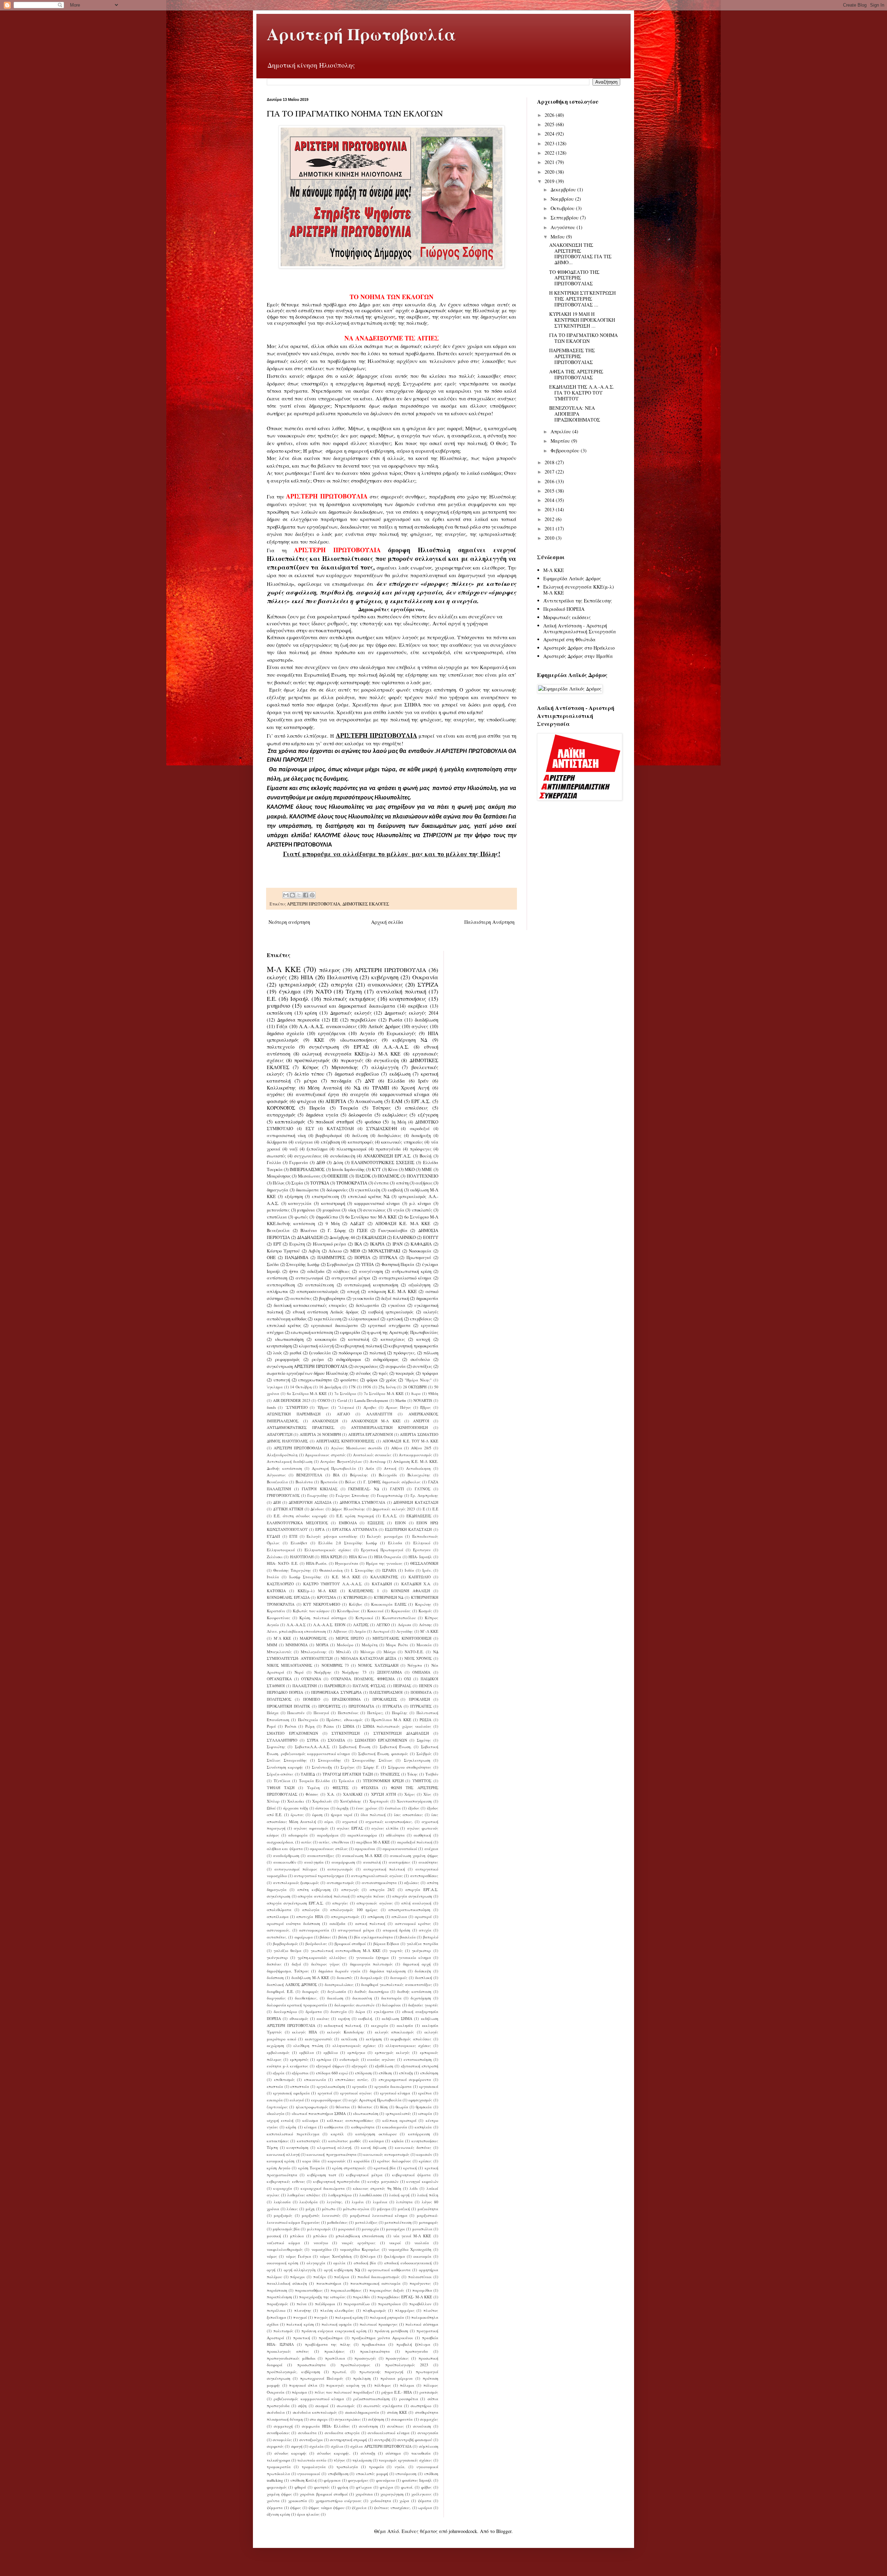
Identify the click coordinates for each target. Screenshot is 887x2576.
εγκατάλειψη (368, 1190)
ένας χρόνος (367, 1808)
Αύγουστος (276, 1475)
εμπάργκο (356, 2052)
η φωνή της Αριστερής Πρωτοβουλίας (403, 1332)
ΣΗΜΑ (349, 1726)
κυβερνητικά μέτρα (364, 2175)
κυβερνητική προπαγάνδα (337, 2181)
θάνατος (365, 2107)
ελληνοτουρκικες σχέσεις (409, 2045)
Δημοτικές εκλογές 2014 (411, 1013)
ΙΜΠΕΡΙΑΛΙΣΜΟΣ (307, 1169)
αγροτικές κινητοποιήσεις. (389, 1822)
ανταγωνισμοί (309, 1278)
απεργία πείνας (371, 1896)
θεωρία (402, 2107)
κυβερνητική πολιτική (361, 1346)
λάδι (414, 2188)
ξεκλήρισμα (395, 2256)
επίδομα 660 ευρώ (332, 2073)
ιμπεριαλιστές (398, 2113)
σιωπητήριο (421, 2406)
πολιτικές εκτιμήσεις (349, 999)
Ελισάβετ (299, 1543)
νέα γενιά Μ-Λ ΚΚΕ (412, 2236)
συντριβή (382, 2440)
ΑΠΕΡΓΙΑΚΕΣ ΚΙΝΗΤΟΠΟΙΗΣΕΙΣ (345, 1441)
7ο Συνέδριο (345, 1393)
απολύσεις (416, 1108)
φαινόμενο (385, 2480)
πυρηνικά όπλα (303, 2385)
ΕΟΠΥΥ (431, 1237)
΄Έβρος (323, 1407)
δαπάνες (274, 1964)
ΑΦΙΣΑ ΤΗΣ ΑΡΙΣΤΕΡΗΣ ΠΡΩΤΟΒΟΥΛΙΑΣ (576, 374)
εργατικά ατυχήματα (389, 1325)
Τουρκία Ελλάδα (315, 1781)
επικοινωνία (315, 2079)
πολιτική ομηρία (337, 2324)
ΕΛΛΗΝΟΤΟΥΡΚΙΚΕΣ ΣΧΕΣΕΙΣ (383, 1163)
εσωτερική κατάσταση (312, 1332)
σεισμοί (322, 2406)
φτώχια (387, 2487)
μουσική (274, 2236)
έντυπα (381, 1183)
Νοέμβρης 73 (354, 1672)
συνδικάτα (307, 2433)
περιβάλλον (363, 1020)
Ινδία (409, 1570)
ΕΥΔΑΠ (273, 1536)
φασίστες (349, 1380)
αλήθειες (342, 1271)
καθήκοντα (334, 2127)
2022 (550, 153)
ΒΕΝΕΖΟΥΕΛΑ (309, 1475)
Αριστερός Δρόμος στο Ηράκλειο (579, 648)
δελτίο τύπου (309, 1074)
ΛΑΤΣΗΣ (361, 1625)
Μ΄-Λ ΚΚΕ (429, 1631)
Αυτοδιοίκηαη (418, 1468)
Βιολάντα (304, 1482)
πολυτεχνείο (281, 1047)
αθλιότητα (395, 1835)
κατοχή (423, 1339)
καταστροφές (361, 1142)
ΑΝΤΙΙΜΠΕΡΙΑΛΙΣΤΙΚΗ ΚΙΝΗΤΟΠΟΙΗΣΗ (389, 1427)
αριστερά (423, 1916)
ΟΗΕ (271, 1257)
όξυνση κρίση (278, 2514)
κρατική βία (385, 2168)
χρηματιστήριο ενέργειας (339, 2501)
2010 (550, 538)
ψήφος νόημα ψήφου (326, 2508)
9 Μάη (332, 1224)
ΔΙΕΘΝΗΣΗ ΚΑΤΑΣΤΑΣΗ (416, 1502)
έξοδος (414, 1808)
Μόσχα (390, 1652)
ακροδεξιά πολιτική (415, 1842)
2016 (550, 481)
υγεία (399, 1210)
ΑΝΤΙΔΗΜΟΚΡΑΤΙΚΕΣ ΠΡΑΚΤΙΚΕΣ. (301, 1427)
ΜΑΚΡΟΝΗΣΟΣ (313, 1638)
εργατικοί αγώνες (356, 2093)
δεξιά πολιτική (395, 1298)
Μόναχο (367, 1652)
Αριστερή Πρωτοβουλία (361, 34)
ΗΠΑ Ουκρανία (388, 1557)
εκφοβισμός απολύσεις (411, 2039)
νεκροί (395, 2243)
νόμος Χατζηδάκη (336, 2256)
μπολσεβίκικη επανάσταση (360, 2236)
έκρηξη (342, 1808)
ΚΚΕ (319, 1040)
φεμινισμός (277, 2487)
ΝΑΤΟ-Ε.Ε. (414, 1652)
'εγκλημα (275, 1387)
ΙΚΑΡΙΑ (377, 1244)
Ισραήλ (300, 999)
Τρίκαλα (346, 1781)
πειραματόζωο (357, 2304)
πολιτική (377, 1353)
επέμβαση (330, 1142)
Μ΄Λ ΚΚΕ (283, 1638)
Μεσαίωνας (309, 1176)
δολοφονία (360, 1115)
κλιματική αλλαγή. (335, 2147)
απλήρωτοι (277, 1291)
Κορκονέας (401, 1611)
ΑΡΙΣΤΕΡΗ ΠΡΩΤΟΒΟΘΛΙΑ (298, 1448)
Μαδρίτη (370, 1645)
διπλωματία (367, 1305)
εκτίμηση (374, 2039)
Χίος (427, 1794)
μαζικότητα (428, 2209)
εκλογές (277, 977)
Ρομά (271, 1726)
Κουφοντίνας (279, 1618)
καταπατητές (309, 2141)
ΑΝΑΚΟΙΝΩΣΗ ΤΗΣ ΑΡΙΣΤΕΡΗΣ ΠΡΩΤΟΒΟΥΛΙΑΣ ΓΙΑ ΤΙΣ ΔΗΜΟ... (580, 254)
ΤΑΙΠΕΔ (308, 1774)
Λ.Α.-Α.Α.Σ (296, 1625)
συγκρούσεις (366, 1366)
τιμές (383, 1373)
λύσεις (292, 2209)
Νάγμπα (415, 1665)
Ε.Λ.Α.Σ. (390, 1516)
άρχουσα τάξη (296, 1808)
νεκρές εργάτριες (359, 2243)
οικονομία (422, 2256)
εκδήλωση (400, 1074)
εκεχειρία (380, 2025)
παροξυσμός (278, 2304)
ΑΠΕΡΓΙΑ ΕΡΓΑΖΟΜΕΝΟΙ (371, 1434)
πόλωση (431, 1353)
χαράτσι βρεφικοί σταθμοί (324, 2494)
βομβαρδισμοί (329, 1135)
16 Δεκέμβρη (330, 1387)
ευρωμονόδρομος (326, 2100)
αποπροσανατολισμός (318, 1291)
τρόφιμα (430, 1373)
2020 (550, 172)
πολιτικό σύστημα (422, 2324)
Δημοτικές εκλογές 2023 (394, 1509)
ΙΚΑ (358, 1244)
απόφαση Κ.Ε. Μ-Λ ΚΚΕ (392, 1291)
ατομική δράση (397, 1930)
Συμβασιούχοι (340, 1264)
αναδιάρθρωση (286, 1855)
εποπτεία (275, 2086)
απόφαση (376, 1916)
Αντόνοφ (378, 1461)
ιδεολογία (276, 2113)
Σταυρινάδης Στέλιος (372, 1760)
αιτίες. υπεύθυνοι (334, 1842)
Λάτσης (425, 1625)
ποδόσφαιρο (350, 1353)
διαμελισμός (371, 1977)
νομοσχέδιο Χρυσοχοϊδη (410, 2249)
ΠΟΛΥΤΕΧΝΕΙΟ (423, 1176)
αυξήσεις (424, 1183)
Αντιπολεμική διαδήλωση (290, 1461)
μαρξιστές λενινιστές (321, 2215)
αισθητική (422, 1835)
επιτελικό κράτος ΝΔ (369, 1196)
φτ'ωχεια (364, 2487)
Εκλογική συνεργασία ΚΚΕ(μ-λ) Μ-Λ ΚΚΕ (579, 590)
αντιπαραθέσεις (424, 1876)
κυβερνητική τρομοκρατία (413, 1346)
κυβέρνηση (385, 977)
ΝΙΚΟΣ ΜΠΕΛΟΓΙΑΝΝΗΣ (289, 1665)
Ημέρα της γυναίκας (384, 1563)
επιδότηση (429, 2073)
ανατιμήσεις (400, 1862)
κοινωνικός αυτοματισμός (387, 2154)
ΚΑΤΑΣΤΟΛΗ (340, 1129)
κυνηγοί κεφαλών (422, 2181)
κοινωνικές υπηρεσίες (402, 1142)
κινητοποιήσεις (408, 999)
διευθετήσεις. (306, 1998)
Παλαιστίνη (342, 977)
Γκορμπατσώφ (390, 1495)
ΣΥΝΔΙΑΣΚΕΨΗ (382, 1129)
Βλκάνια (309, 1230)
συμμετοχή (283, 2426)
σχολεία (317, 2446)
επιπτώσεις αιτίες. (352, 2079)
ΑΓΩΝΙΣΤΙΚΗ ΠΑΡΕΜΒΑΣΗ (294, 1414)
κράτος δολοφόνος (394, 2161)
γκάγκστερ (421, 1950)
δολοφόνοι (391, 2005)
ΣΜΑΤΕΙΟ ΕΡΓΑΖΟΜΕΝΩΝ (292, 1733)
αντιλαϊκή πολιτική (401, 991)
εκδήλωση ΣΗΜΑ (397, 2018)
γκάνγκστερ (277, 1957)
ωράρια (425, 2508)
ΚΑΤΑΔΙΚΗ (382, 1584)
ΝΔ (357, 1088)
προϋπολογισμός (312, 1060)
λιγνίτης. (335, 2202)
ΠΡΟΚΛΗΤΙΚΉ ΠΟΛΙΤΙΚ (288, 1706)
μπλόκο (320, 2236)
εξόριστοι (300, 2073)
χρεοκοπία (298, 2501)
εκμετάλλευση (328, 1319)
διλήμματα (277, 1142)
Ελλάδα (396, 1081)
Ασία (370, 1468)
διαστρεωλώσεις (339, 1984)
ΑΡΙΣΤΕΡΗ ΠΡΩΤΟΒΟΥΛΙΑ (314, 904)
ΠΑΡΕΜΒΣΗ (335, 1686)
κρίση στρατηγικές (349, 2168)
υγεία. (400, 2467)
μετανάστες (278, 1210)
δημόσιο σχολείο (285, 1033)
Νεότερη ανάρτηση (289, 922)
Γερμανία (299, 1163)
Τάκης (412, 1774)
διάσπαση (275, 1977)
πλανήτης (303, 2310)
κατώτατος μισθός (345, 2141)
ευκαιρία (275, 2100)
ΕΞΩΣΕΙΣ (376, 1523)
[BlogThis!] (292, 895)
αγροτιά (350, 1822)
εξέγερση (428, 1115)
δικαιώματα (307, 1190)
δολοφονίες (337, 1190)
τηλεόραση (362, 2460)
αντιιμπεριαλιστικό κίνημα (405, 1278)
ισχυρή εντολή (280, 2120)
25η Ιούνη (387, 1387)
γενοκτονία (363, 1298)
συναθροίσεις (278, 2433)
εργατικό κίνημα (395, 2093)
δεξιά (296, 1964)
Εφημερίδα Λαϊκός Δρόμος (572, 578)
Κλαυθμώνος (348, 1611)
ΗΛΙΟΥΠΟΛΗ (302, 1557)
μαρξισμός (283, 2215)
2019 (550, 181)
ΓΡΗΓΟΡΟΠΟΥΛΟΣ (283, 1495)
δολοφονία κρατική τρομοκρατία (297, 2005)
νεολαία (422, 2243)
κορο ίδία (311, 2161)
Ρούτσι (291, 1726)
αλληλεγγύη (385, 1067)
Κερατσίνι (276, 1611)
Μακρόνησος (279, 1176)
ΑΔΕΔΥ (357, 1224)
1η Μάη (399, 1122)
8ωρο (416, 1393)
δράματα (314, 2011)
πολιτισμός (283, 2331)
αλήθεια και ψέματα (285, 1849)
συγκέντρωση (324, 1047)
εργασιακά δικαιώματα (335, 1325)
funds (271, 1407)
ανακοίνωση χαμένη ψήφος (414, 1855)
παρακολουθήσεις (346, 2290)
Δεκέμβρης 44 (342, 1237)
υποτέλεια (277, 1217)
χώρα (404, 2501)
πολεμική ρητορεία (387, 2317)
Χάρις (410, 1794)
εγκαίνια (397, 1305)
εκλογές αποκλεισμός (395, 2032)
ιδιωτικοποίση (366, 2113)
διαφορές (310, 1991)
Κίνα (393, 1169)
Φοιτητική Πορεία (398, 1264)
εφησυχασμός (420, 2100)
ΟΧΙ (407, 1679)
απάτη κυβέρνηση (314, 1889)
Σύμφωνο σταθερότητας (410, 1767)
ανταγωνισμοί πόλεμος (296, 1869)
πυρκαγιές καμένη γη (346, 2385)
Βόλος (350, 1482)
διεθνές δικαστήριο (372, 1991)
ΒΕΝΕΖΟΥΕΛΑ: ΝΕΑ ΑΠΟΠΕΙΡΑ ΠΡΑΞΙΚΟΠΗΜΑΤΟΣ (575, 414)
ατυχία (425, 1930)
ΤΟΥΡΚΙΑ (320, 1183)
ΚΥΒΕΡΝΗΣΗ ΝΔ (389, 1597)
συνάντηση (368, 2426)
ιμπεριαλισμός (298, 984)
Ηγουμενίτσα (347, 1563)
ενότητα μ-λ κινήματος (288, 2066)
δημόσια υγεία (322, 1115)
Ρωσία (396, 1020)
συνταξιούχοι (311, 2440)
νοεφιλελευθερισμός (285, 2249)
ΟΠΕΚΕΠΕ (338, 1176)
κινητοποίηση (279, 1346)
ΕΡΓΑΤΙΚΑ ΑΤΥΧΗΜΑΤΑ (355, 1529)
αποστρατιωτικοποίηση (409, 1910)
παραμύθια (422, 2290)
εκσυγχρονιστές (319, 2039)
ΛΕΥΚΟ (383, 1625)
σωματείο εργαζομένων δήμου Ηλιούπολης (308, 1373)
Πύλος (279, 1183)
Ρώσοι (329, 1726)
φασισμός (277, 1101)
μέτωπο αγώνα (356, 2209)
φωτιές (301, 1217)
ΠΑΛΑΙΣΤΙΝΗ (305, 1686)
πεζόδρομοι (325, 2304)
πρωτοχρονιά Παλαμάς (322, 2378)
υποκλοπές (422, 1210)
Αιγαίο (367, 1033)
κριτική (410, 2168)
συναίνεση (422, 2426)
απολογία (311, 1910)
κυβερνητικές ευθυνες (286, 2181)
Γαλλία (274, 1163)
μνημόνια (306, 1210)
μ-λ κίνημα (420, 1203)
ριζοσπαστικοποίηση (372, 2399)
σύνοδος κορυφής (291, 2453)
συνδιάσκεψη (343, 1156)
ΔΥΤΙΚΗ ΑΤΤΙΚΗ (288, 1509)
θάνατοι (343, 2107)
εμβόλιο (331, 2052)
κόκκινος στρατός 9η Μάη (377, 2188)
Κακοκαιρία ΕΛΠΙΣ (389, 1604)
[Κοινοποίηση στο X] (299, 895)
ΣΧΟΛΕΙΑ (336, 1740)
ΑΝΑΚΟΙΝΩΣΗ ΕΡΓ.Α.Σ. (387, 1156)
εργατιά (325, 2093)
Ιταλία (273, 1577)
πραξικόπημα (331, 2338)
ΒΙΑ (336, 1475)
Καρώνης (423, 1604)
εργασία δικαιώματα (393, 2086)
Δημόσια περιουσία (299, 1020)
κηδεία (398, 2141)
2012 (550, 519)
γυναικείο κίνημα (415, 1957)
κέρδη (291, 2127)
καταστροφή (333, 1203)
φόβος (426, 2487)
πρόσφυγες (421, 1149)
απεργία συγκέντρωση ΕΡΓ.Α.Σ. (295, 1903)
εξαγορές (360, 2066)
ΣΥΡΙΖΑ (428, 984)
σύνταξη (368, 2453)
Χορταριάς (379, 1801)
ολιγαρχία (316, 2263)
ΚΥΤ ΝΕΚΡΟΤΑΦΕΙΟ (322, 1604)
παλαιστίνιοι (420, 2277)
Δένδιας (317, 1509)
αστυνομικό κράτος (413, 1923)
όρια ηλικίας (308, 2514)
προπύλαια (335, 2358)
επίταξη (406, 2073)
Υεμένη (313, 1788)
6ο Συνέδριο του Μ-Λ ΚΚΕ (371, 1217)
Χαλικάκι (296, 1801)
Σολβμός (424, 1754)
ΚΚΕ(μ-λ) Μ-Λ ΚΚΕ (317, 1591)
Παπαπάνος (348, 1713)
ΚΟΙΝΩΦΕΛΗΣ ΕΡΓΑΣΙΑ (288, 1597)
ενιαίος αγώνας (381, 2059)
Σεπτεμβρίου (565, 218)
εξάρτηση (294, 1196)
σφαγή (297, 2446)
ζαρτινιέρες (277, 2107)
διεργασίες (276, 1998)
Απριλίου (561, 431)
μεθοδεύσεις (337, 2222)
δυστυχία (339, 2011)
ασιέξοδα (337, 1923)
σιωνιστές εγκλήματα (383, 2406)
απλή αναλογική (416, 1903)
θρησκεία (424, 2107)
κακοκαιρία (326, 1339)
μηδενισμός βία (286, 2229)
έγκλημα (290, 991)
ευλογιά (297, 2100)
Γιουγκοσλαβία (393, 1230)
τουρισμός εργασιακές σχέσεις (405, 2460)
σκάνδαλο (420, 1359)
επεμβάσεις (421, 1319)
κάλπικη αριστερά (399, 2120)
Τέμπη (354, 991)
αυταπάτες (301, 1298)
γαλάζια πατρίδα (423, 1944)
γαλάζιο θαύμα (288, 1950)
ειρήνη (344, 2018)
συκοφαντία (402, 2419)
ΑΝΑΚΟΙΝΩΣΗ (325, 1421)
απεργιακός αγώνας (375, 1903)
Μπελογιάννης (314, 1652)
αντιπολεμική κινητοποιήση (371, 1285)
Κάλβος (356, 1604)
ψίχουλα (359, 2508)
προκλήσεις (335, 2351)
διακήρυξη (421, 1135)
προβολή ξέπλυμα (413, 2344)
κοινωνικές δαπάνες (413, 2147)
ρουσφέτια (409, 2399)
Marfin (401, 1400)
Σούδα (273, 1264)
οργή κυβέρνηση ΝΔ (342, 2270)
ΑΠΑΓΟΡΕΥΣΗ (280, 1434)
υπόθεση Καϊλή (304, 2480)
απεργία (342, 984)
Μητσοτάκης (345, 1067)
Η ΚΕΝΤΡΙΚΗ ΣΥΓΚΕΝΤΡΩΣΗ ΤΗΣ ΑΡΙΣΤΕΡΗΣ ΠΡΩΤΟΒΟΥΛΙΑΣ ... (582, 299)
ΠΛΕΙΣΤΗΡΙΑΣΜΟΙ (386, 1692)
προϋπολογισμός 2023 (407, 2365)
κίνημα (310, 2127)
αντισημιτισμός (341, 1883)
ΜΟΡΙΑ (322, 1645)
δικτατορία (391, 1998)
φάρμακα (332, 2480)
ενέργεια (304, 1142)
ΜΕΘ (355, 1251)
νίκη (352, 1210)
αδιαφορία (298, 1835)
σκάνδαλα (276, 2412)
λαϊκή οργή (399, 2195)
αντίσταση (277, 1278)
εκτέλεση (349, 2039)
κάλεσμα (310, 2120)
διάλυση (360, 1135)
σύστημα (393, 2453)
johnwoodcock (463, 2531)
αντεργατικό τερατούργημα (319, 1876)
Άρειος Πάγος (398, 1407)
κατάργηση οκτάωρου (376, 2134)
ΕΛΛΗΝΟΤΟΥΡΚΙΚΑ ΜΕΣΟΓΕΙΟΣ (297, 1523)
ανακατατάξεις (321, 1855)
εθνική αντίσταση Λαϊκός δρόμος (326, 1312)
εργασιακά (429, 2086)
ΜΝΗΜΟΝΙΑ (297, 1645)
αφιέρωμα (304, 1937)
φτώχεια (307, 1101)
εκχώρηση (275, 2045)
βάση (343, 1937)
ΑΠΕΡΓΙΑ (336, 1101)
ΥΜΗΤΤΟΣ (422, 1781)
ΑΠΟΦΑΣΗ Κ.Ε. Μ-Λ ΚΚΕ (403, 1224)
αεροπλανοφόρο (362, 1835)
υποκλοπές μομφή (372, 2474)
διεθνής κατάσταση (414, 1991)
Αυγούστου (564, 227)
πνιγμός (321, 2317)
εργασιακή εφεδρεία (291, 2093)
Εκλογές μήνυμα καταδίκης (332, 1536)
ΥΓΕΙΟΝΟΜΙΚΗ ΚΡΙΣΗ (383, 1781)
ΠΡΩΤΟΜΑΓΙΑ (361, 1706)
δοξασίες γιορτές (423, 2005)
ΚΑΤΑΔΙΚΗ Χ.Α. (416, 1584)
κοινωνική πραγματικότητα (331, 2154)
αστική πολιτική (370, 1923)
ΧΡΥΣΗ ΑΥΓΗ (384, 1794)
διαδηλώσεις (389, 1135)
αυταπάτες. (277, 1937)
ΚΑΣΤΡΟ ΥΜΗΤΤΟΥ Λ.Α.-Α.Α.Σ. (333, 1584)
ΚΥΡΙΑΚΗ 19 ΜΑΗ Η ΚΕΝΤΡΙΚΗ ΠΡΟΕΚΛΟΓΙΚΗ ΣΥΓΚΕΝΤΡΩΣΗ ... (582, 320)
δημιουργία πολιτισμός (371, 1964)
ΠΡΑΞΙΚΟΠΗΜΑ (346, 1699)
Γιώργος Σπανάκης (353, 1495)
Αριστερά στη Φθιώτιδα (569, 639)
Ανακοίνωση (369, 1101)
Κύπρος (311, 1067)
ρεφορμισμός (287, 1359)
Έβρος (426, 1407)
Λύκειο (335, 1251)
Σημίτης (424, 1740)
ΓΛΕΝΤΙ (397, 1489)
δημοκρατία (427, 1298)
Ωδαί (271, 1808)
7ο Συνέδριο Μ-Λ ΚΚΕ (384, 1393)
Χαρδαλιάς (322, 1801)
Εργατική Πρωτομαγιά (382, 1550)
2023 (550, 143)
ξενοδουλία (320, 1353)
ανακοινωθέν (285, 1862)
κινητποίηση (297, 2147)
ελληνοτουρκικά (364, 1319)
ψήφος (296, 2508)
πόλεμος (330, 970)
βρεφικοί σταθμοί (350, 1944)
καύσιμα (376, 2141)
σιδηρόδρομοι (349, 1359)
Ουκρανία (425, 977)
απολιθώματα (279, 1910)
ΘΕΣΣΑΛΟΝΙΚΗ (424, 1563)
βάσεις (326, 1937)
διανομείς (399, 1977)
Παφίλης (400, 1713)
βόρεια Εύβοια (387, 1944)
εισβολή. (366, 2018)
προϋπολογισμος (355, 2365)
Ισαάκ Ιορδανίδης (348, 1169)
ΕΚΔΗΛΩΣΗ (374, 1237)
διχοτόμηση (421, 1998)
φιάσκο (373, 1122)
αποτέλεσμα (278, 1916)
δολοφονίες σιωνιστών (354, 2005)
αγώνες (420, 1026)
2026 (550, 115)
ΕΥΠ (293, 1536)
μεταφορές (429, 2222)
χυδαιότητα (381, 2501)
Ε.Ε (435, 1509)
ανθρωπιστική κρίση (412, 1271)
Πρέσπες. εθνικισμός (345, 1720)
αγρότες (276, 1094)
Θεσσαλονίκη (331, 1570)
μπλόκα (297, 2236)
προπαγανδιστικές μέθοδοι (291, 2358)
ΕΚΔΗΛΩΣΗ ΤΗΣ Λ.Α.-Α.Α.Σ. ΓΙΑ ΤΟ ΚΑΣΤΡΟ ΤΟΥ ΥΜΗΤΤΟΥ (582, 393)
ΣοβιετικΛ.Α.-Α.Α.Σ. (313, 1747)
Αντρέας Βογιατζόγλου (341, 1461)
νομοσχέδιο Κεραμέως (360, 2249)
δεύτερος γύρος (326, 1964)
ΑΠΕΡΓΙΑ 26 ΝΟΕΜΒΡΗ (320, 1434)
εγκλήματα (384, 2011)
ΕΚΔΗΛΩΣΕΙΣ (419, 1516)
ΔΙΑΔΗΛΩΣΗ (310, 1237)
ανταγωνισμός (340, 1869)
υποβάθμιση (338, 2474)
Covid (342, 1400)
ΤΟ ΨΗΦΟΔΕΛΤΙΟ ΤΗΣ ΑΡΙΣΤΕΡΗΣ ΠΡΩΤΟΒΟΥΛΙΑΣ (574, 278)
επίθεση (385, 2073)
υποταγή (282, 1380)
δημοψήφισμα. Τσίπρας (288, 1971)
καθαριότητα (363, 2127)
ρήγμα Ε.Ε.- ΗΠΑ (397, 2392)
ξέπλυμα (368, 2256)
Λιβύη (314, 1251)
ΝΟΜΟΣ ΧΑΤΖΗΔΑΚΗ (378, 1665)
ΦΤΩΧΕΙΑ (370, 1788)
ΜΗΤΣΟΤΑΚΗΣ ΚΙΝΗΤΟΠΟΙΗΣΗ (402, 1638)
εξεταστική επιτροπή (420, 2066)
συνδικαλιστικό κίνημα (388, 2433)
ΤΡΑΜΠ (381, 1088)
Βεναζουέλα (277, 1482)
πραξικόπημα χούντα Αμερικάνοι (383, 2338)
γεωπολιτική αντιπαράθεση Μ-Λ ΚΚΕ (346, 1950)
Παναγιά (321, 1713)
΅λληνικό (346, 1407)
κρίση (311, 1013)
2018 (550, 462)
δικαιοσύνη (362, 1998)
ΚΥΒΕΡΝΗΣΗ (355, 1597)
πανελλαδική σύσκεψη (287, 2283)
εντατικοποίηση (418, 2059)
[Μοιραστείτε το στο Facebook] (306, 895)
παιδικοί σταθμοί (335, 1122)
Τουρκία (349, 1108)
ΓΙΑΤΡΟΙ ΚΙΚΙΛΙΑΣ (320, 1489)
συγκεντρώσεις (348, 2419)
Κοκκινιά (375, 1611)
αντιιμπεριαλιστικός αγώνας (377, 1876)
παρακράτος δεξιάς (387, 2290)
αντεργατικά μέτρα (351, 1278)
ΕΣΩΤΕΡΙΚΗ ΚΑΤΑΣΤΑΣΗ (408, 1529)
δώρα (360, 2011)
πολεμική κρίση (349, 2317)
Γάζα (282, 1026)
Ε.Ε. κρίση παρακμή (355, 1516)
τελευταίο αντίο (312, 2460)
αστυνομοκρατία (314, 1930)
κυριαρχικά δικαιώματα (323, 2188)
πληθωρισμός (375, 2310)
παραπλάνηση (279, 2297)
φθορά (300, 2487)
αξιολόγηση (419, 1285)
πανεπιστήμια (329, 2283)
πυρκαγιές (352, 1060)
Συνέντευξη (322, 1767)
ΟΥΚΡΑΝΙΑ (311, 1679)
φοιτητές (322, 2487)
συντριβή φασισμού (415, 2440)
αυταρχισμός (281, 1115)
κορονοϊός (337, 2161)
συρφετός (275, 2446)
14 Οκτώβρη (301, 1387)
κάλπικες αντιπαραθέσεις (350, 2120)
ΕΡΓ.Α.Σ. (421, 1101)
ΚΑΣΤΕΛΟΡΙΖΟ (280, 1584)
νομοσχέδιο (322, 2249)
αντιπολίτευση (319, 1285)
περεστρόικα (389, 2304)
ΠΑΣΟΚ (363, 1176)
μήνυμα (384, 2209)
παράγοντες (420, 2283)
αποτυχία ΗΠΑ (310, 1916)
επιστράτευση (325, 1196)
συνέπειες (396, 2426)
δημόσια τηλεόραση (388, 1971)
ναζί (293, 1149)
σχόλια (337, 2446)
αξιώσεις (412, 1883)
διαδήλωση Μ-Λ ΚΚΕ (310, 1977)
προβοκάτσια (374, 2344)
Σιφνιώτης (276, 1747)
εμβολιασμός (278, 2052)
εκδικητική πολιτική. (343, 2025)
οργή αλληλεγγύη (300, 2270)
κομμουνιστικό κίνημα (405, 1094)
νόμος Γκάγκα (298, 2256)
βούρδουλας (316, 1944)
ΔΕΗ (277, 1502)
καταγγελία (300, 1203)
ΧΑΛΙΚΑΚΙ (353, 1794)
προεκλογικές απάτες (288, 2351)
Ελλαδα (395, 1543)
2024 (550, 134)
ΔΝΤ (370, 1081)
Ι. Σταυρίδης (362, 1570)
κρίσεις (425, 2161)
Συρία (297, 1183)
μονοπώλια (422, 2229)
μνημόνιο (278, 1005)
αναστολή (372, 1862)
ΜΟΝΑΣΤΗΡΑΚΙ (384, 1251)
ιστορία (425, 2113)
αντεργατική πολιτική (384, 1869)
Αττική (390, 1468)
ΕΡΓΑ (320, 1529)
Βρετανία (329, 1482)
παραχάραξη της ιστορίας (322, 2297)
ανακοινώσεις (385, 984)
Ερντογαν (422, 1550)
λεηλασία (282, 2202)
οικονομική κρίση (283, 2263)
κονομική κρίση (281, 2161)
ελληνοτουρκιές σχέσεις (354, 2045)
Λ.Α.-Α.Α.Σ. (396, 1047)
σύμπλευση (429, 2446)
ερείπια (425, 2093)
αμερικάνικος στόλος (329, 1849)
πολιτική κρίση (300, 2324)
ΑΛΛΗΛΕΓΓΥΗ (379, 1414)
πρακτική (302, 2338)
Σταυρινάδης (330, 1760)
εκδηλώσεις (395, 1115)
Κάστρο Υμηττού (283, 1251)
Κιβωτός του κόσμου (311, 1611)
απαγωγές (350, 1889)
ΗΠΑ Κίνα (358, 1557)
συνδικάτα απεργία (342, 2433)
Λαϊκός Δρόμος (384, 1026)
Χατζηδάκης (351, 1801)
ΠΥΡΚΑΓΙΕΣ (421, 1706)
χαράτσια (364, 2494)
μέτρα (311, 1081)
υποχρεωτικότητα (315, 1380)
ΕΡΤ (277, 1244)
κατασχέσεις (393, 1339)
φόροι (372, 1380)
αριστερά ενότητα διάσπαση (293, 1923)
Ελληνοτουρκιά (281, 1550)
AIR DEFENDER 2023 (292, 1400)
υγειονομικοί (309, 2474)
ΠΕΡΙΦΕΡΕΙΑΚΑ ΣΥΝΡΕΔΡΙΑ (336, 1692)
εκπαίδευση (279, 1013)
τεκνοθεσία (421, 2453)
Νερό (299, 1672)
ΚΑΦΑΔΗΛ (421, 1244)
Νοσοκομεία (420, 1251)
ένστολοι (393, 1808)
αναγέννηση (371, 1271)
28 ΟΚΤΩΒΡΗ (415, 1387)
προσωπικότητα (311, 2365)
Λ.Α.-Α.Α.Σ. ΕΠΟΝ (329, 1625)
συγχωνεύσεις (308, 1156)
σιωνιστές (276, 1156)
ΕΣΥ (310, 1129)
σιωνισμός (346, 2406)
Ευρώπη (297, 1244)
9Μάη (433, 1393)
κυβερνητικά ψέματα (411, 2175)
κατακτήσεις (278, 2141)
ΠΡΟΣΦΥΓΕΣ (330, 1706)
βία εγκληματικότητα (373, 1937)
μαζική (404, 2209)
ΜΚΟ (410, 1169)
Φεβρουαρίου (566, 450)
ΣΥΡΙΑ (313, 1740)
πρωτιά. (340, 2372)
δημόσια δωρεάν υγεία (339, 1971)
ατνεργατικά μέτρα (356, 1930)
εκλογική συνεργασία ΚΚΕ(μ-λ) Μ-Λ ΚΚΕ (351, 1054)
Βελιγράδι (388, 1475)
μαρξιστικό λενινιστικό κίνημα (379, 2215)
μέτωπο (329, 2209)
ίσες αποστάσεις (409, 1815)
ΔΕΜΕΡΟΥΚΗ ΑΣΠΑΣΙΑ (310, 1502)
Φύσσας (312, 1794)
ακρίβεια (418, 1006)
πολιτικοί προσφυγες (379, 2324)
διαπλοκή (424, 1977)
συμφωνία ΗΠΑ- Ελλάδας (326, 2426)
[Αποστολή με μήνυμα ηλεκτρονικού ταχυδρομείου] (286, 895)
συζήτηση (376, 2419)
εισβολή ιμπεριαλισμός (391, 1312)
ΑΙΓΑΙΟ (343, 1414)
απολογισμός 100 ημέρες (354, 1910)
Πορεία (317, 1108)
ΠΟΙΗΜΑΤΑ (421, 1692)
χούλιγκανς (421, 2494)
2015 (550, 491)
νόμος (272, 2256)
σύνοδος (363, 1373)
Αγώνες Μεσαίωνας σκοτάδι (357, 1448)
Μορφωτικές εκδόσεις (567, 617)
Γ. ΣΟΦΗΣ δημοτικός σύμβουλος (392, 1482)
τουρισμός (405, 1373)
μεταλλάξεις (366, 2222)
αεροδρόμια (328, 1835)
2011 (550, 528)
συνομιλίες (282, 2440)
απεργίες (340, 1903)
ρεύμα (318, 1359)
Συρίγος (348, 1767)
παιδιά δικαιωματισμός (379, 2277)
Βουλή (425, 1156)
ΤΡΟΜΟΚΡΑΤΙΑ (352, 1183)
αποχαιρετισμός (345, 1916)
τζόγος (340, 2460)
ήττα (294, 1271)
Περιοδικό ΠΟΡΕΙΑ (564, 609)
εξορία (279, 2073)
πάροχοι (297, 2277)
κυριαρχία (283, 2188)
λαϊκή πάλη (428, 2195)
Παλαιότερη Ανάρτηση (489, 922)
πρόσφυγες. (405, 1353)
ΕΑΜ (397, 1101)
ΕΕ (335, 1020)
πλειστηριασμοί (352, 1149)
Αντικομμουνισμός (415, 1455)
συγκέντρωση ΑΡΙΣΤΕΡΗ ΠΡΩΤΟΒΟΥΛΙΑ (307, 1366)
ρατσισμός (429, 2392)
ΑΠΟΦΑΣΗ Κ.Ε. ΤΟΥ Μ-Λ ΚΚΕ (410, 1441)
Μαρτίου (561, 441)
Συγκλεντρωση (417, 1760)
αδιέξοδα (316, 1271)
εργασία (360, 2086)
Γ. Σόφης (337, 1230)
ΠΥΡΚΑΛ (388, 1257)
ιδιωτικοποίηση (289, 1339)
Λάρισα (405, 1625)
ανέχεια (431, 1849)
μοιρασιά (346, 2229)
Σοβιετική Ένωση (355, 1747)
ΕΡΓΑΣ (361, 1047)
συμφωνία (396, 1366)
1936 (367, 1387)
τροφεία (376, 2467)
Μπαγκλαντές (279, 1652)
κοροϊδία (362, 2161)
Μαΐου (558, 237)
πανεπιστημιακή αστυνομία (375, 2283)
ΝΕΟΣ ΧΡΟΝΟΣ (418, 1658)
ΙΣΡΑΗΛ (389, 1570)
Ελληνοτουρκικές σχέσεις (328, 1550)
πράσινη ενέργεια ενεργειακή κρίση (334, 2331)
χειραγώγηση (392, 2494)
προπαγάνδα (388, 1149)
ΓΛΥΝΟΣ (423, 1489)
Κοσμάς (425, 1611)
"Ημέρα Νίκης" (418, 1380)
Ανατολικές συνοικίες (372, 1455)
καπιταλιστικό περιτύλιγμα (293, 2134)
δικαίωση (335, 1998)
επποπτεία (300, 2086)
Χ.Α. (331, 1794)
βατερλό (431, 1937)
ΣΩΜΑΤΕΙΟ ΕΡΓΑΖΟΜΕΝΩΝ (381, 1740)
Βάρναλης (359, 1475)
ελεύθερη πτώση (308, 2045)
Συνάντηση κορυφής (285, 1767)
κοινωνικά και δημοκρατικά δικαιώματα (350, 1006)
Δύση (338, 1163)
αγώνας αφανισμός (311, 1828)
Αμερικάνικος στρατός (325, 1455)
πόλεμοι (407, 2385)
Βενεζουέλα (278, 1230)
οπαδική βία (365, 2263)
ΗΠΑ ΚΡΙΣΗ (331, 1557)
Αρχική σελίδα (387, 922)
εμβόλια (307, 2052)
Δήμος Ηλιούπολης (348, 1509)
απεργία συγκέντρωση (412, 1896)
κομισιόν (424, 2154)
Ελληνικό (422, 1543)
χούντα (273, 2501)
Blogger (504, 2531)
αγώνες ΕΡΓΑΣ (350, 1828)
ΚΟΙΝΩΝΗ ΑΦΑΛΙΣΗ (410, 1591)
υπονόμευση (406, 2474)
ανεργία (360, 1094)
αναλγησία (314, 1862)
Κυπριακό (364, 1618)
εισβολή (395, 1190)
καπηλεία (423, 2127)
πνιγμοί (300, 2317)
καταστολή (359, 1339)
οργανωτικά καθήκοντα (389, 2270)
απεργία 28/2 (382, 1889)
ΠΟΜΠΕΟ (312, 1699)
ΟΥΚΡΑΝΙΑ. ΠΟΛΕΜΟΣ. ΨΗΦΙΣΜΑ (363, 1679)
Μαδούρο (345, 1645)
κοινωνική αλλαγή (283, 2154)
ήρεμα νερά (342, 1815)
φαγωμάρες (358, 2480)
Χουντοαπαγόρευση (414, 1801)
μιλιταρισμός (319, 2229)
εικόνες (323, 2018)
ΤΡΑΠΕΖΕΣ (390, 1774)
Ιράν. (427, 1570)
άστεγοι (322, 1808)
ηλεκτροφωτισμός (312, 2107)
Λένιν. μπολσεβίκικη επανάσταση (296, 1631)
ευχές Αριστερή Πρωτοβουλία (375, 2100)
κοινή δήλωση (374, 2147)
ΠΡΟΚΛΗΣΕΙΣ (385, 1699)
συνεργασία (428, 2433)
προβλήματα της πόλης (328, 2344)
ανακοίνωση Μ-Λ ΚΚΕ (362, 1855)
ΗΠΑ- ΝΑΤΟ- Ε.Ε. (283, 1563)
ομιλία (339, 2263)
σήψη (302, 2406)
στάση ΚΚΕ (397, 2412)
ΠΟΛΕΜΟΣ (389, 1176)
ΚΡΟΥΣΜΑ (327, 1597)
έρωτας (297, 1815)
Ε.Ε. (272, 999)
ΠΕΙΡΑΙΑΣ (402, 1686)
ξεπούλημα (317, 1149)
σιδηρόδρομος (386, 1359)
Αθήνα (397, 1448)
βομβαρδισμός (286, 1944)
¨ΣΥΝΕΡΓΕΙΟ (296, 1407)
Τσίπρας (382, 1108)
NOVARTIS (423, 1400)
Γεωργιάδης (318, 1495)
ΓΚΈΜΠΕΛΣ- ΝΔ (364, 1489)
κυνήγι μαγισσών (383, 2181)
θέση (384, 2107)
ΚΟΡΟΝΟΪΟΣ (281, 1108)
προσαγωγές (365, 2358)
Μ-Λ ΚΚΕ (554, 570)
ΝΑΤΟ (324, 991)
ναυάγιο (321, 2243)
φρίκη (343, 2487)
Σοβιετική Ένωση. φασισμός (383, 1754)
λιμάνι (358, 2202)
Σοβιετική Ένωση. (396, 1747)
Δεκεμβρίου (564, 189)
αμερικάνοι (365, 1849)
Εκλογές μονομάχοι (385, 1536)
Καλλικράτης (281, 1088)
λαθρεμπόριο (340, 2195)
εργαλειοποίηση (331, 2086)
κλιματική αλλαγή (316, 1346)
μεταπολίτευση (398, 2222)
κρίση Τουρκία (311, 2168)
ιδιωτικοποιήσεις (359, 1040)
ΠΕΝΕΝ (425, 1686)
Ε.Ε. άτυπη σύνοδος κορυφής (301, 1516)
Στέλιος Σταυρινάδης (287, 1760)
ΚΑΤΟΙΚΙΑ (276, 1591)
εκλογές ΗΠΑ (305, 2032)
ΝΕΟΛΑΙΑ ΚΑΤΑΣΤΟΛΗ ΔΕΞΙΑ (369, 1658)
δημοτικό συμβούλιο (357, 1074)
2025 (550, 124)
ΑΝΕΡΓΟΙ (421, 1421)
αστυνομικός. (279, 1930)
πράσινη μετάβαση (392, 2331)
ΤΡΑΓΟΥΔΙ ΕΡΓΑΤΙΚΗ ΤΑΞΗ (348, 1774)
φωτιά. (407, 2487)
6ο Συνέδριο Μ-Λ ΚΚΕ (307, 1393)
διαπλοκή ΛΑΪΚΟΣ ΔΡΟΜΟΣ (292, 1984)
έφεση (317, 1815)
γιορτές (396, 1950)
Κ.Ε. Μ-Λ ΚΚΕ (346, 1577)
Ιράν (423, 1081)
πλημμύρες (405, 2310)
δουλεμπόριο (285, 2011)
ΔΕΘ (321, 1163)
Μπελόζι (344, 1652)
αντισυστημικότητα (379, 1883)
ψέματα (425, 2501)
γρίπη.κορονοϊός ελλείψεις (322, 1957)
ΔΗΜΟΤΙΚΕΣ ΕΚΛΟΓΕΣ (366, 904)
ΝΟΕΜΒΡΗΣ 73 (335, 1665)
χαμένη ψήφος (279, 2494)
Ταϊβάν (432, 1774)
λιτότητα (404, 2202)
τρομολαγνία (314, 2467)
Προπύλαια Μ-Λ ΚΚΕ (391, 1720)
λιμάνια (380, 2202)
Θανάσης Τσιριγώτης (292, 1570)
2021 (550, 162)
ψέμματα (275, 2508)
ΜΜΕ (427, 1169)
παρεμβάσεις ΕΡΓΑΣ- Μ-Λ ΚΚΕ (405, 2297)
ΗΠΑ (307, 977)
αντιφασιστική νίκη (286, 1135)
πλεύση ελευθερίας (337, 2310)
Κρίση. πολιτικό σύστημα (323, 1618)
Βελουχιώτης (419, 1475)
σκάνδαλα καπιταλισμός (315, 2412)
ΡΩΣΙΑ (425, 1720)
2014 (550, 500)
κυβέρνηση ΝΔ (410, 1040)
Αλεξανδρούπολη (282, 1455)
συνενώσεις (374, 1210)
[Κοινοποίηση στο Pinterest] (312, 895)
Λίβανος (340, 1631)
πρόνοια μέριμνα (397, 2378)
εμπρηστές (299, 2059)
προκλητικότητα (375, 2351)
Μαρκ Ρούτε (397, 1645)
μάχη (310, 2209)
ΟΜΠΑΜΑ (421, 1672)
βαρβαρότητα (332, 1298)
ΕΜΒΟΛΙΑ (348, 1523)
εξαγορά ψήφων (330, 2066)
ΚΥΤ (376, 1169)
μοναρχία (370, 2229)
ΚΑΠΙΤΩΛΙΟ (420, 1577)
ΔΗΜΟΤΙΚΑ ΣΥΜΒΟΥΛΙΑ (362, 1502)
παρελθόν (361, 2297)
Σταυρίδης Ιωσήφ (303, 1264)
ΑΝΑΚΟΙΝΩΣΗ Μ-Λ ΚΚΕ (376, 1421)
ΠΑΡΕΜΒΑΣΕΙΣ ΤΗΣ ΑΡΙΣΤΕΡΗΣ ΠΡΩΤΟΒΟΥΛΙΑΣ (572, 356)
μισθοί (296, 1353)
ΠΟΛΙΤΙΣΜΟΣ (279, 1699)
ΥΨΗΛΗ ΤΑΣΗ (281, 1788)
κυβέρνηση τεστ (322, 2175)
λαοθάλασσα (371, 2195)
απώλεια (399, 1916)
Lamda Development (371, 1400)
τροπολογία (347, 2467)
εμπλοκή (395, 1319)
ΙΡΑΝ (398, 1244)
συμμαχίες (429, 2419)
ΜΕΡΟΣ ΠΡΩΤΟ (350, 1638)
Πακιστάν (296, 1713)
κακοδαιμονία (395, 2127)
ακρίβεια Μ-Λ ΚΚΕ (373, 1842)
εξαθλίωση (384, 2066)
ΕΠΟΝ (400, 1523)
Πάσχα (273, 1713)
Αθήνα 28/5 (421, 1448)
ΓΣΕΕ (362, 1230)
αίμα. (329, 1822)
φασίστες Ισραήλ (417, 2480)
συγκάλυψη (386, 1060)
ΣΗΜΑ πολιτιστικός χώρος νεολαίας (397, 1726)
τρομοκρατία (279, 2467)
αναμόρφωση (343, 1862)
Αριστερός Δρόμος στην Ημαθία (578, 656)
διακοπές (345, 1977)
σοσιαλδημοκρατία (362, 2412)
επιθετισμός (284, 2079)
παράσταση (277, 2290)
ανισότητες (428, 1862)
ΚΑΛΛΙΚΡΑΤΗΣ (384, 1577)
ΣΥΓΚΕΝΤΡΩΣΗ (346, 1733)
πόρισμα (299, 2392)
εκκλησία (405, 2025)
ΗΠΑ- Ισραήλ (420, 1557)
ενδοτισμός (349, 2059)
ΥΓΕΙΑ (367, 1264)
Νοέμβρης (323, 1672)
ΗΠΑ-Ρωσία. (317, 1563)
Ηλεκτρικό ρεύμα (330, 1244)
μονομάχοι (396, 2229)
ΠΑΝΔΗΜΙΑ (297, 1257)
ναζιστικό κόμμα (283, 2243)
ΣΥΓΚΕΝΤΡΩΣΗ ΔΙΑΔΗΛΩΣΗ (401, 1733)
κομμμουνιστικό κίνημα (377, 1203)
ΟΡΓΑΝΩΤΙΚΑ (279, 1679)
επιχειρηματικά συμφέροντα (405, 2079)
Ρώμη (310, 1726)
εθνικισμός (299, 2018)
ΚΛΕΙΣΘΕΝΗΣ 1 (364, 1591)
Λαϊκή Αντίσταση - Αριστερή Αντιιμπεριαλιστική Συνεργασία (580, 628)
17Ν (352, 1387)
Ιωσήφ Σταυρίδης (306, 1577)
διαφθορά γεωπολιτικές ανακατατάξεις (396, 1984)
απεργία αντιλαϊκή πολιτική (323, 1896)
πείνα (302, 2304)
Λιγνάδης (405, 1631)
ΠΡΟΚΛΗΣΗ (419, 1699)
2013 (550, 509)
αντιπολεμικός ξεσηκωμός (296, 1883)
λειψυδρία (309, 2202)
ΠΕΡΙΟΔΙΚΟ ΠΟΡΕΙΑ (285, 1692)
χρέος (391, 1380)
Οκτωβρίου (563, 208)
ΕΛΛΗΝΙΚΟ (404, 1237)
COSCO (324, 1400)
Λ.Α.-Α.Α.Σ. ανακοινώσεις (328, 1026)
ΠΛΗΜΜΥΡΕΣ (331, 1257)
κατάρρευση (419, 2134)
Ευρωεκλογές (401, 1033)
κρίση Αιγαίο (279, 2168)
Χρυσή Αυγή (415, 1088)
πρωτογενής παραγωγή (381, 2372)
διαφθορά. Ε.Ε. (280, 1991)
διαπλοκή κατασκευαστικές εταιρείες (310, 1305)
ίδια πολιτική (373, 1815)
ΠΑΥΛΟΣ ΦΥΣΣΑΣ (369, 1686)
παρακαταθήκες (309, 2290)
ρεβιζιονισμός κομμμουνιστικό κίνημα (309, 2399)
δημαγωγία (278, 1190)
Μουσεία (424, 1645)
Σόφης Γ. (371, 1767)
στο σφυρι (319, 2419)
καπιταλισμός (290, 1122)
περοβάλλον (420, 2304)
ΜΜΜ (272, 1645)
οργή (271, 2270)
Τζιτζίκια (282, 1781)
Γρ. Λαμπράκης (424, 1495)
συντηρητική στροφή (348, 2440)
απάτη (402, 1183)
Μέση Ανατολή (325, 1088)
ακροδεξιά (420, 1129)
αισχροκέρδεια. (280, 1842)
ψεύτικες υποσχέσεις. (392, 2508)
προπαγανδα (416, 2351)
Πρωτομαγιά (419, 1257)
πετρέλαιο (276, 2310)
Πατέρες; (375, 1713)
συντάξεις (422, 1366)
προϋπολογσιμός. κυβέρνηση (293, 2372)
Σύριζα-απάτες (280, 1774)
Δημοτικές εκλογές (351, 1013)
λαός (278, 1353)
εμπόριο (324, 2059)
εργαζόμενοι (332, 1033)
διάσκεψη (423, 1971)
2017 (550, 472)
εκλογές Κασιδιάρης (346, 2032)
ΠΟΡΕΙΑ (362, 1257)
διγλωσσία (337, 1991)
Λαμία (360, 1631)
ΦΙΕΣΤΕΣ (341, 1788)
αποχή (353, 1291)
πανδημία (341, 1081)
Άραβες (370, 1407)
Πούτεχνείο (308, 1720)
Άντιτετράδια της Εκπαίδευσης (578, 601)
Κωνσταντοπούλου (399, 1618)
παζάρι (320, 2277)
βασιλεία (408, 1937)
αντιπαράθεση (281, 1285)
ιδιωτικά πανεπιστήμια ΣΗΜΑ (319, 2113)
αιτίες (306, 1842)
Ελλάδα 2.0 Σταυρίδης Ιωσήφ (348, 1543)
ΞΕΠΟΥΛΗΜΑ (389, 1672)
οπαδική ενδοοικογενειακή (408, 2263)
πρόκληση (362, 2378)
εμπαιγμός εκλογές (392, 2052)
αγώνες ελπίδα (385, 1828)
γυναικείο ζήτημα (372, 1957)
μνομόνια (332, 1210)
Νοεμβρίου (563, 199)
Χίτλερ (273, 1801)
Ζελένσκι (275, 1557)
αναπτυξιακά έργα (318, 1094)
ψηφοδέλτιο (327, 1217)
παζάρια (342, 2277)
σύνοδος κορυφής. (334, 2453)
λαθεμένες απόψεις (304, 2195)
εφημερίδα (350, 1332)
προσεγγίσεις (397, 2358)
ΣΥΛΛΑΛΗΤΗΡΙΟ (282, 1740)
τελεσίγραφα (279, 2460)
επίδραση (363, 2073)
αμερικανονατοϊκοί (400, 1849)
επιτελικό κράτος (284, 1325)
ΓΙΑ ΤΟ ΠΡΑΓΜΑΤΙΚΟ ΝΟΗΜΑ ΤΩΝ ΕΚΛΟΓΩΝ (583, 338)
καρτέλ (337, 2134)
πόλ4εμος (383, 2385)
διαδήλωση (427, 1020)
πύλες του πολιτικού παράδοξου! (344, 2392)
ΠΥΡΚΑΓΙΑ (392, 1706)
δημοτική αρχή (417, 1964)
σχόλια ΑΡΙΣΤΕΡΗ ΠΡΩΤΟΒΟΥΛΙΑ (381, 2446)
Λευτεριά (381, 1631)
